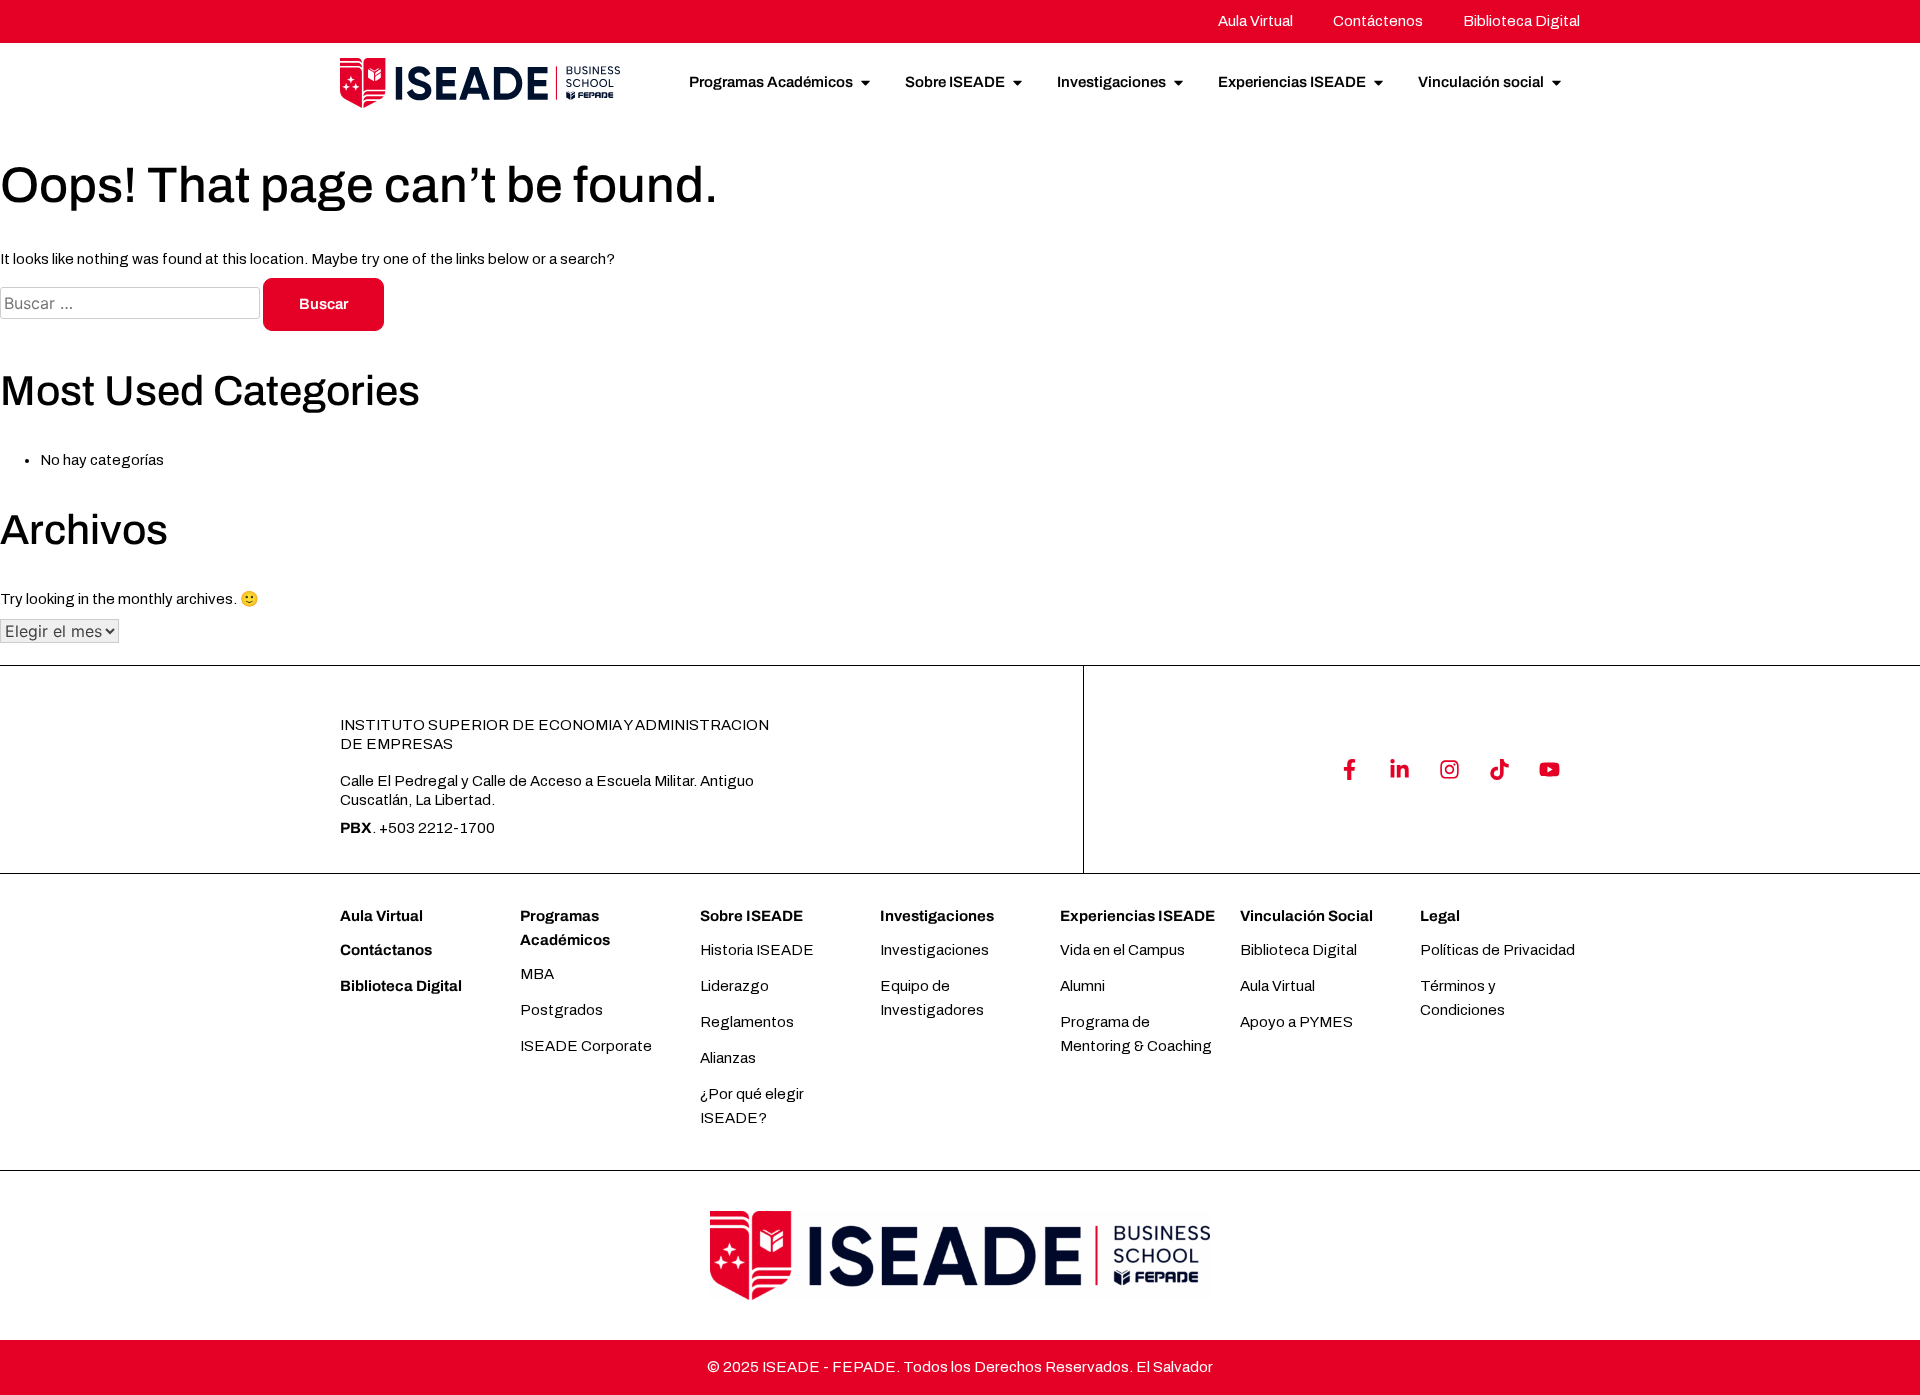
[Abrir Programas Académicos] (865, 82)
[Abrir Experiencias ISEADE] (1378, 82)
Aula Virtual (381, 916)
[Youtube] (1549, 769)
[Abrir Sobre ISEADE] (1017, 82)
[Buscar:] (131, 304)
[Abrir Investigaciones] (1178, 82)
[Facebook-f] (1349, 769)
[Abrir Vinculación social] (1556, 82)
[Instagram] (1449, 769)
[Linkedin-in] (1399, 769)
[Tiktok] (1499, 769)
